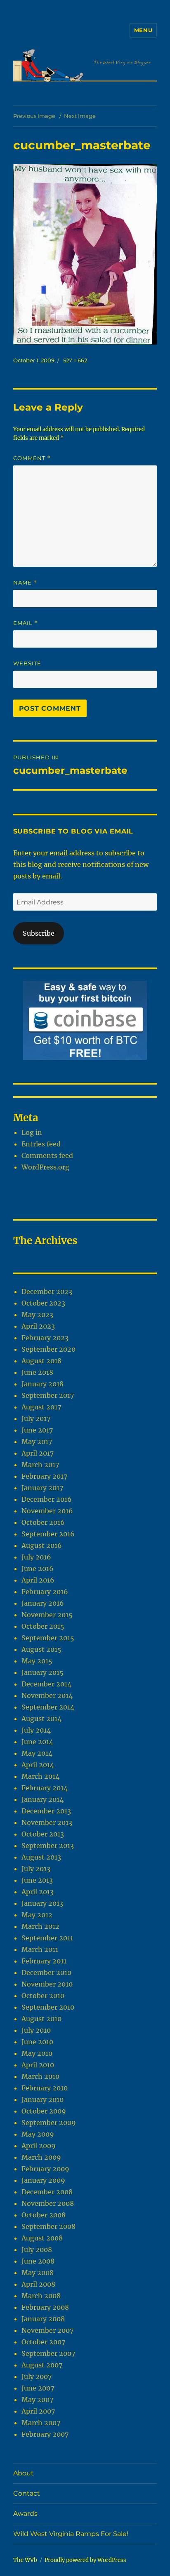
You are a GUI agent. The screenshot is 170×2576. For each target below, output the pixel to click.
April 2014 (38, 1765)
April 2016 (38, 1580)
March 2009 (41, 2157)
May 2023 (37, 1315)
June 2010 (37, 2042)
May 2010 (37, 2053)
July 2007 (37, 2376)
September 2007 (48, 2353)
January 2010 (42, 2099)
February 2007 (45, 2434)
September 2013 (48, 1846)
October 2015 (43, 1626)
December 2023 (47, 1292)
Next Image (80, 116)
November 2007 (47, 2330)
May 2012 (37, 1915)
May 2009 (38, 2134)
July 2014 (36, 1730)
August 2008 (42, 2238)
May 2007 (37, 2400)
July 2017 (36, 1418)
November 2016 (47, 1511)
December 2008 (47, 2192)
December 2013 (46, 1811)
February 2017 (44, 1476)
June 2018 (37, 1372)
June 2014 (37, 1742)
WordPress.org (45, 1167)
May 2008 (38, 2273)
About (24, 2473)
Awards (25, 2514)
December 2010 (46, 1973)
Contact (27, 2493)
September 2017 (48, 1395)
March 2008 (41, 2296)
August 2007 (42, 2365)
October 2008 (44, 2215)
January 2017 (42, 1488)
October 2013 (43, 1834)
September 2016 (48, 1534)
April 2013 (38, 1892)
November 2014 (47, 1695)
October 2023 (43, 1303)
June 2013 (37, 1880)
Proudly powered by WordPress (85, 2560)
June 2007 (38, 2388)
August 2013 (41, 1857)
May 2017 (37, 1442)
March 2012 (40, 1926)
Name (25, 583)
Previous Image (34, 116)
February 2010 (45, 2088)
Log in (32, 1132)
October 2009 (44, 2111)
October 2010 (43, 1996)
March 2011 (40, 1949)
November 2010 (47, 1984)
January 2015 (42, 1672)
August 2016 (42, 1545)
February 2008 (45, 2307)
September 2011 (47, 1938)
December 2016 (47, 1499)
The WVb (25, 2560)
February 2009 (45, 2169)
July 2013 (36, 1869)
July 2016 (36, 1557)
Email (26, 623)
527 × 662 (75, 360)
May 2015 (37, 1661)
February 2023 (45, 1338)
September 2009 (49, 2123)
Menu (143, 30)
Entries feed (41, 1144)
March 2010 (40, 2076)
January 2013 (42, 1903)
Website (27, 663)
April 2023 (38, 1326)
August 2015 (41, 1649)
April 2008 (38, 2284)
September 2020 (48, 1349)
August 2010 (41, 2019)
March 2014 (40, 1776)
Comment (32, 458)
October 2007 (43, 2342)
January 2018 (42, 1384)
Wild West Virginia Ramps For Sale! (71, 2534)
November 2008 (48, 2203)
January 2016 (43, 1603)
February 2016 (45, 1592)
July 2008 (37, 2250)
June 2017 (37, 1430)
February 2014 (45, 1788)
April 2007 (38, 2411)
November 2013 (47, 1822)
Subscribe (39, 933)
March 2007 (41, 2423)
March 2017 (40, 1465)
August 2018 (41, 1361)
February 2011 (44, 1961)
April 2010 (38, 2065)
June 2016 (38, 1569)
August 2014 (41, 1719)
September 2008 (48, 2226)
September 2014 (48, 1707)
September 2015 (48, 1638)
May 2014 (37, 1753)
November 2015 (47, 1615)
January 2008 (43, 2319)
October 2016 (43, 1522)
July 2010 (36, 2030)
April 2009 (39, 2146)
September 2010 (48, 2007)
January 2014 (42, 1799)
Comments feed (47, 1155)
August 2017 (41, 1407)
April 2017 (38, 1453)
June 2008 (38, 2261)
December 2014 (46, 1684)
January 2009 (43, 2180)
